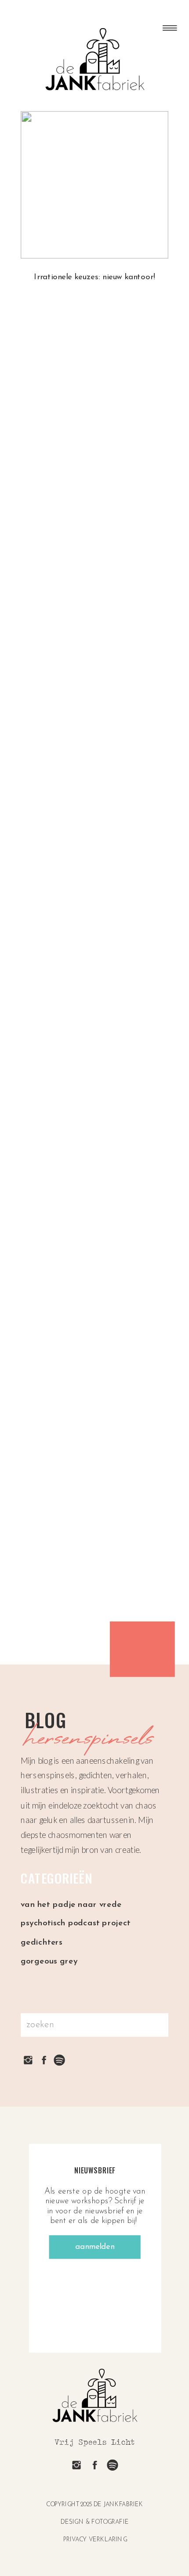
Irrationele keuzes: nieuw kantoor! (94, 277)
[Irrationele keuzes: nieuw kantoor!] (94, 185)
